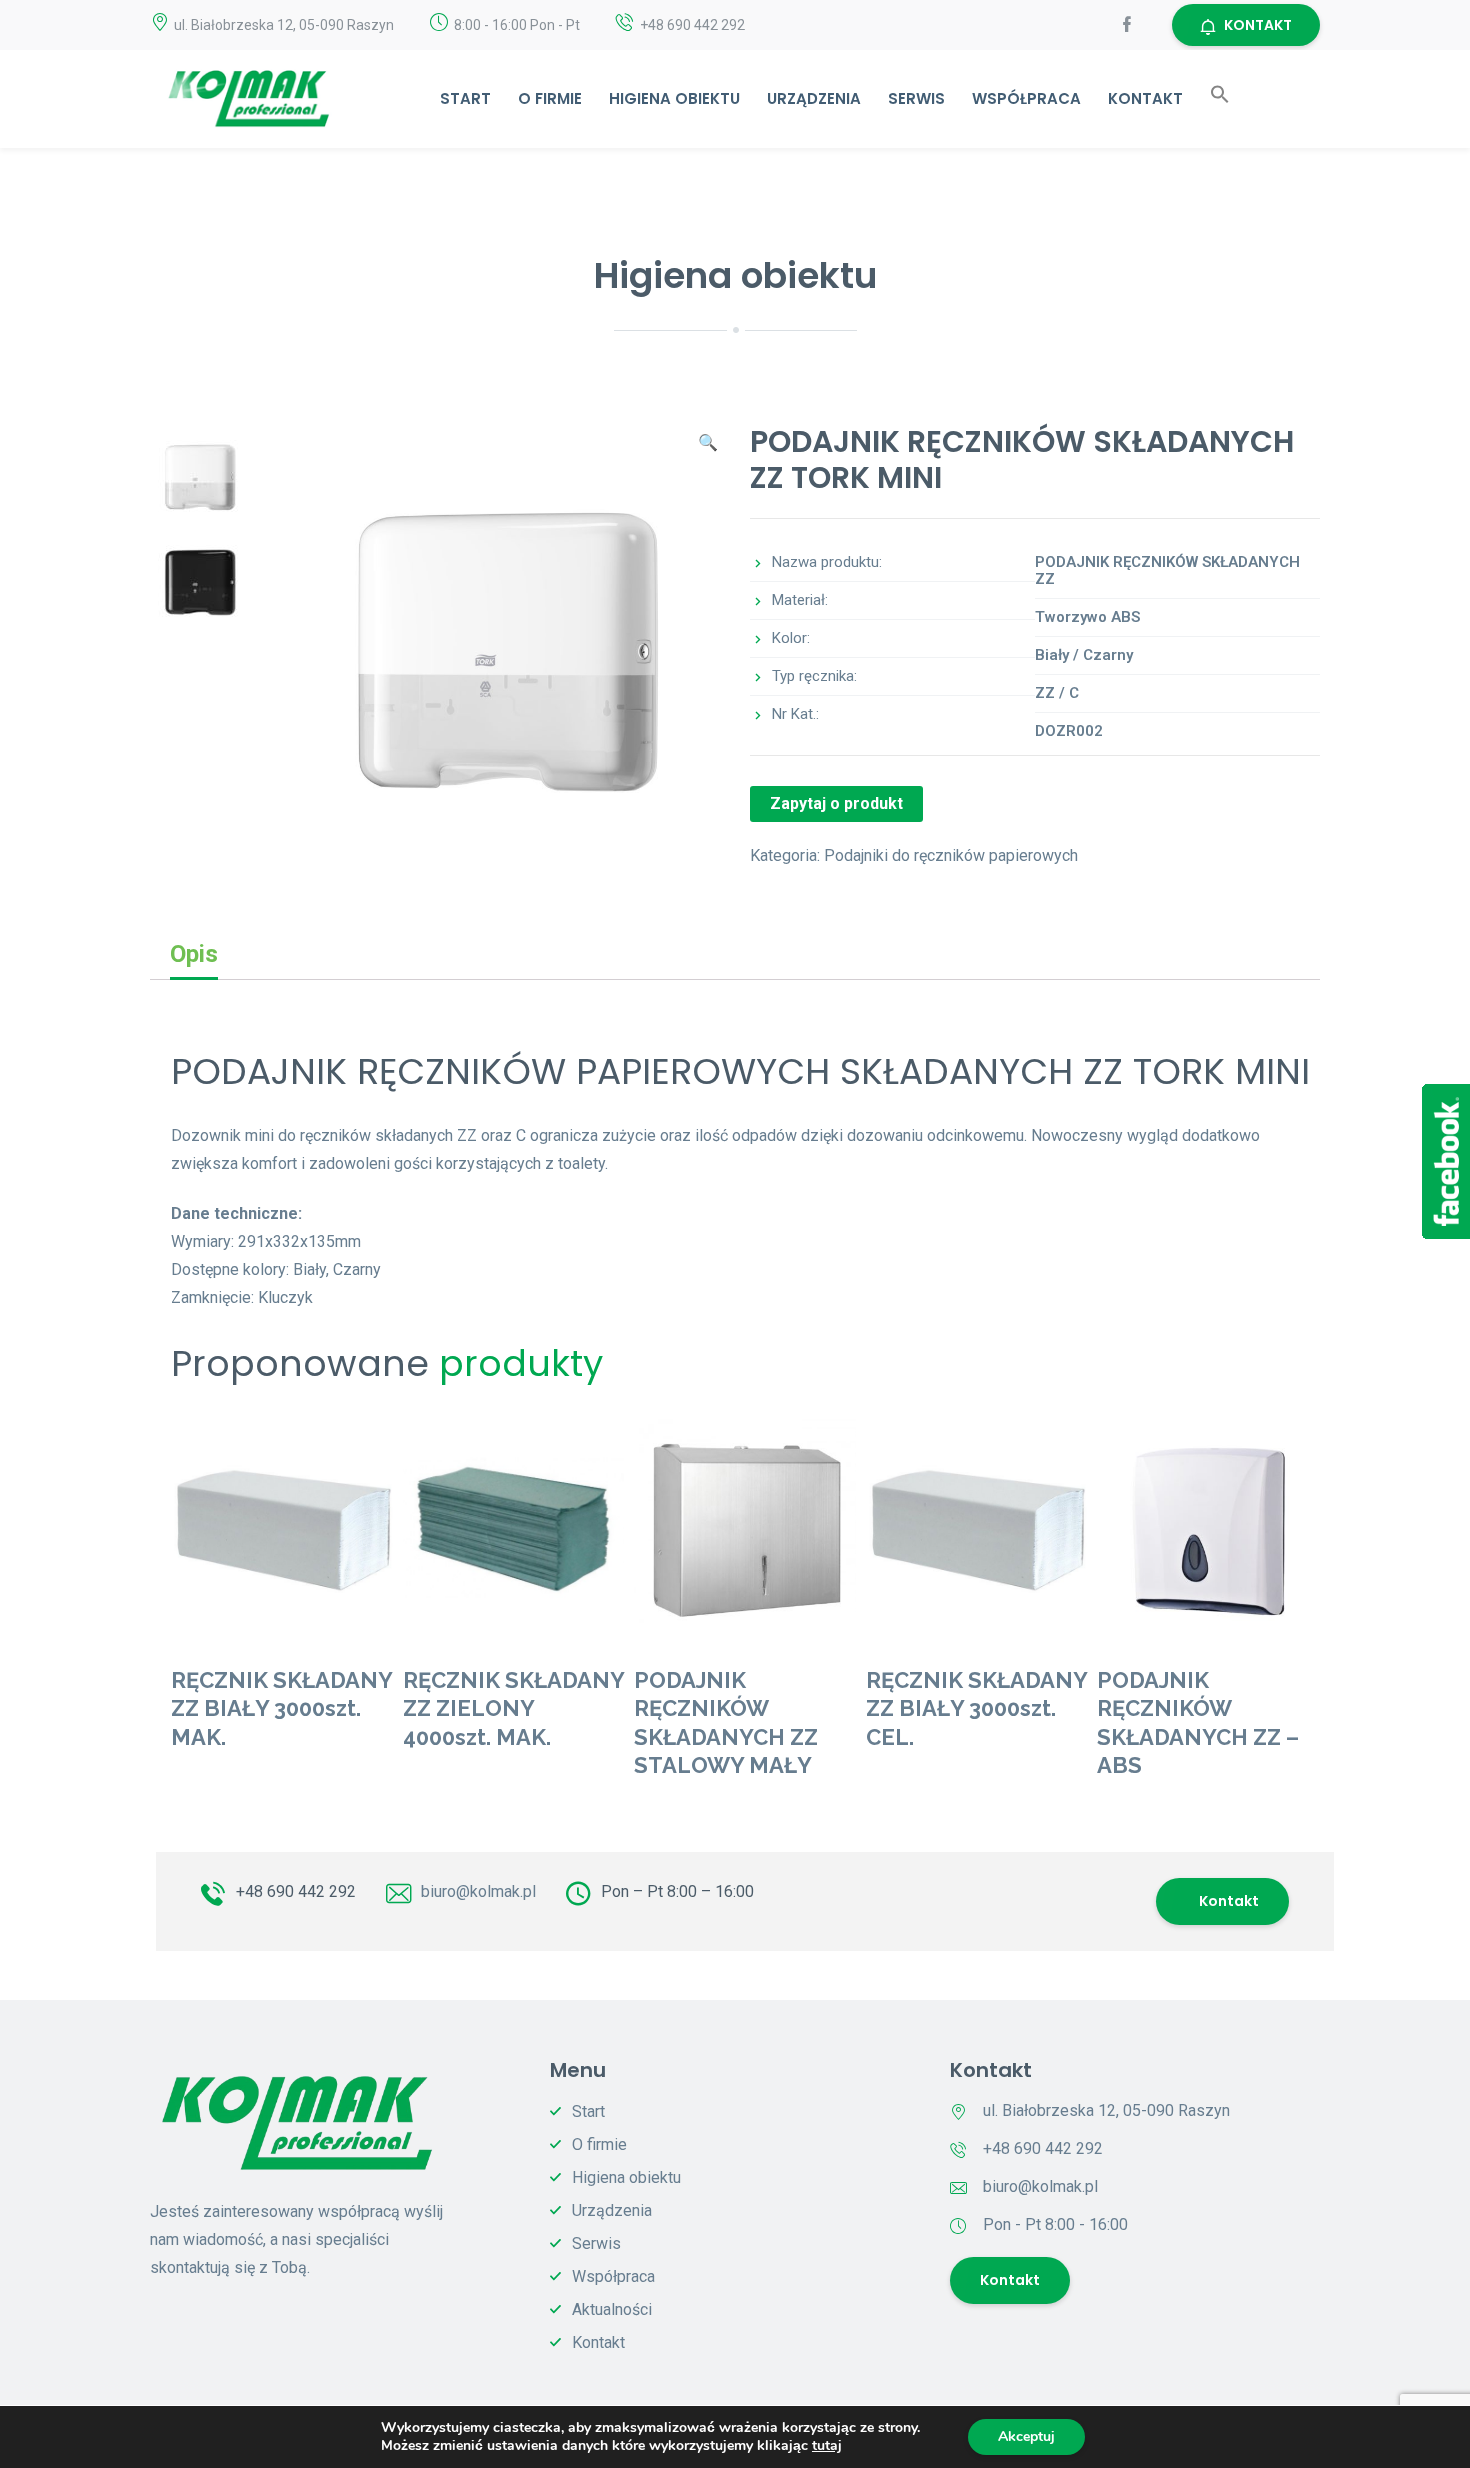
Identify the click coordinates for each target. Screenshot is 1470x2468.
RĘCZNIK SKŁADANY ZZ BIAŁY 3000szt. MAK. (281, 1708)
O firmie (550, 98)
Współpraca (1026, 98)
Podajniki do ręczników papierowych (951, 855)
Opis (194, 954)
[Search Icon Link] (1220, 98)
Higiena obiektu (674, 98)
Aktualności (612, 2309)
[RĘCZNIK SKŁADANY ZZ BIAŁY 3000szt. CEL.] (977, 1530)
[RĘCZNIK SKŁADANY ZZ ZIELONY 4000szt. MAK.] (514, 1530)
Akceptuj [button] (1026, 2436)
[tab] (194, 954)
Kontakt (1145, 98)
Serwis (916, 98)
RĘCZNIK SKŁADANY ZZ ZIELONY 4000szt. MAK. (513, 1708)
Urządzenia (814, 98)
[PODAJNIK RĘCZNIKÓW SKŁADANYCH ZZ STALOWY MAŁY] (745, 1530)
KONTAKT (1258, 25)
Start (465, 98)
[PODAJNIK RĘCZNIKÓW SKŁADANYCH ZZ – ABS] (1208, 1530)
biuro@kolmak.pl (478, 1891)
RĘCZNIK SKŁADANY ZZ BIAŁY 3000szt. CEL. (976, 1708)
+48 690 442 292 (296, 1891)
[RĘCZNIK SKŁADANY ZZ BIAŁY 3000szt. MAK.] (282, 1530)
